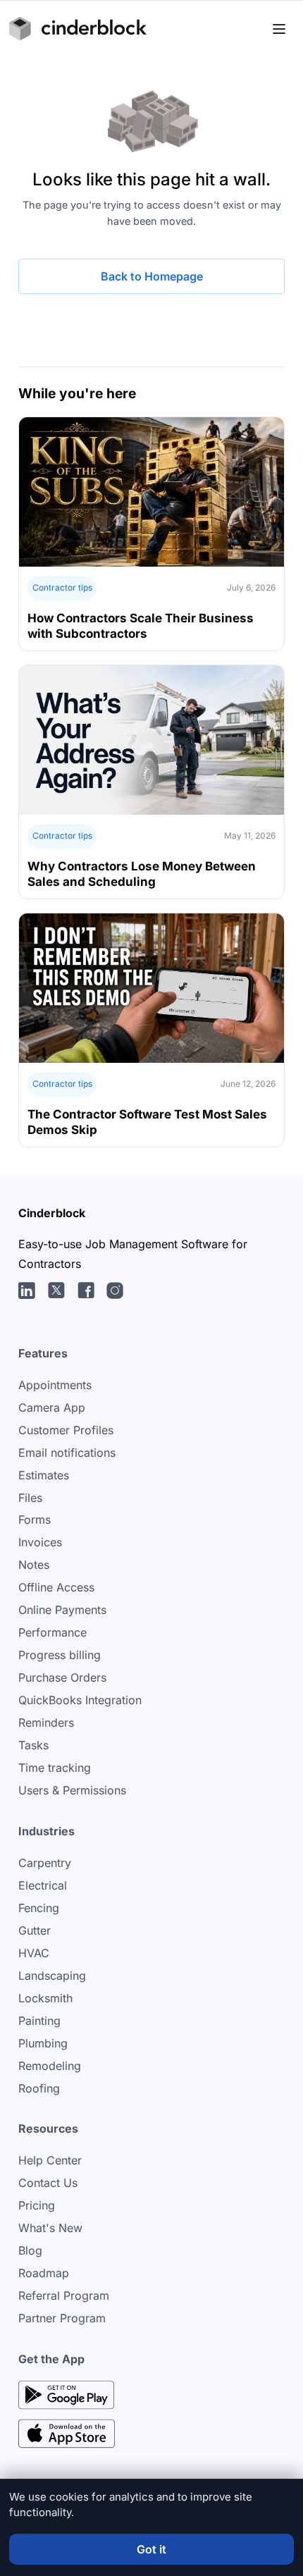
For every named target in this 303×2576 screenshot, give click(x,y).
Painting (39, 2021)
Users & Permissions (72, 1790)
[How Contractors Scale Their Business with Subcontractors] (152, 534)
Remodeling (50, 2066)
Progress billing (60, 1655)
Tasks (33, 1745)
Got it (151, 2549)
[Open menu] (279, 29)
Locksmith (45, 1998)
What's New (50, 2228)
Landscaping (52, 1976)
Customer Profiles (66, 1430)
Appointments (55, 1385)
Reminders (46, 1723)
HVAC (34, 1953)
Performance (52, 1632)
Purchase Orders (62, 1677)
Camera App (52, 1407)
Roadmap (44, 2273)
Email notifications (67, 1453)
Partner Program (62, 2318)
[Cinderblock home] (78, 29)
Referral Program (64, 2295)
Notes (34, 1565)
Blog (30, 2250)
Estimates (44, 1475)
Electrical (43, 1885)
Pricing (37, 2205)
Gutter (35, 1930)
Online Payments (62, 1610)
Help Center (50, 2160)
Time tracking (55, 1768)
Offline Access (56, 1587)
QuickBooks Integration (80, 1700)
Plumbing (43, 2043)
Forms (35, 1520)
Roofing (39, 2088)
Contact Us (48, 2183)
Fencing (39, 1908)
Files (30, 1498)
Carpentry (45, 1863)
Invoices (40, 1542)
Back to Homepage (152, 276)
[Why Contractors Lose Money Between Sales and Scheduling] (152, 782)
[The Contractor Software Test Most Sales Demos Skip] (152, 1030)
